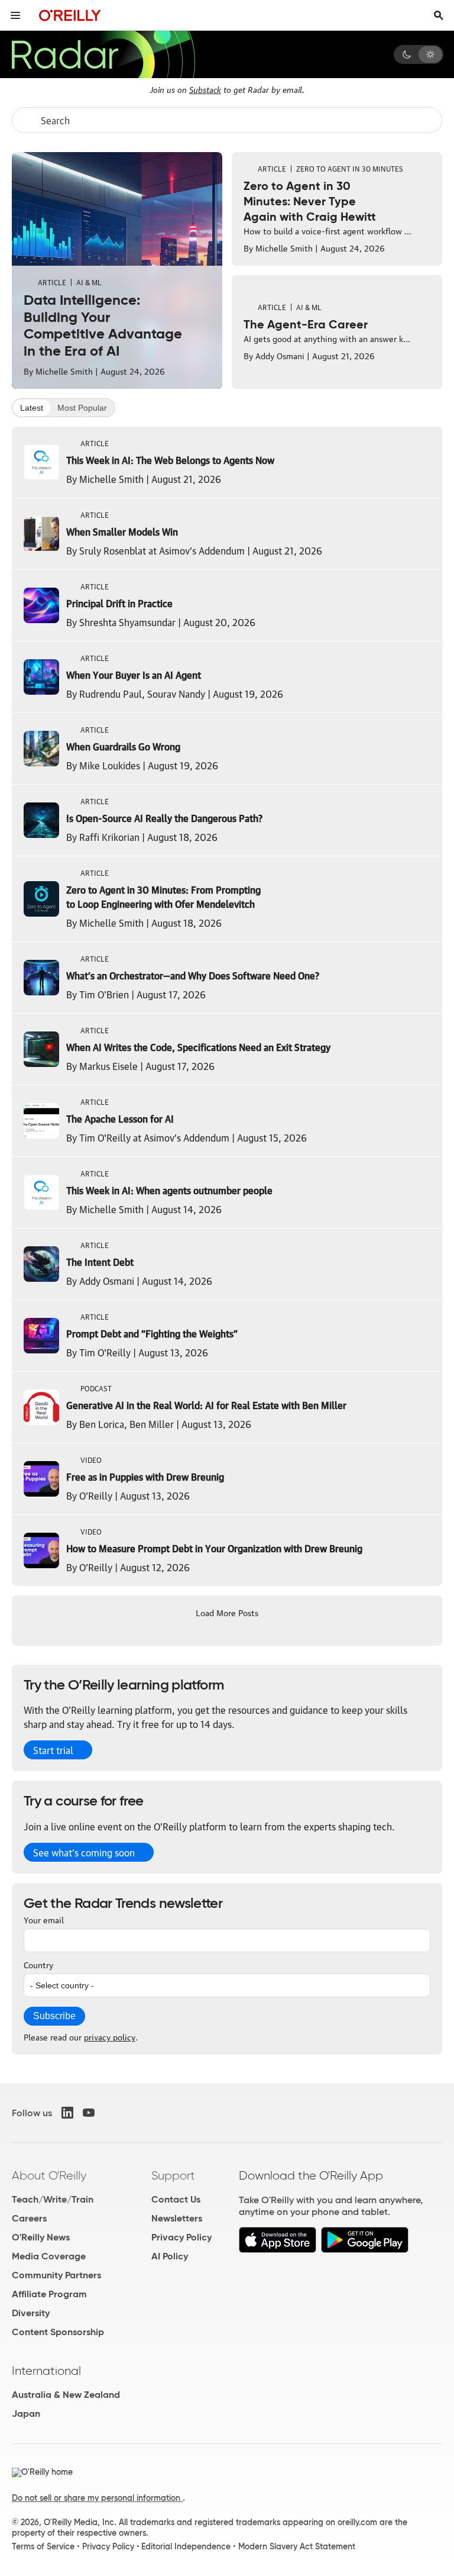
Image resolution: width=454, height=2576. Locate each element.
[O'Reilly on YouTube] (89, 2113)
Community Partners (56, 2275)
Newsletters (177, 2218)
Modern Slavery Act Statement (297, 2546)
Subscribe (54, 2016)
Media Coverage (49, 2256)
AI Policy (170, 2256)
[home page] (70, 15)
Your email (44, 1919)
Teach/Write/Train (53, 2199)
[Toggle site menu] (15, 15)
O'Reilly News (41, 2237)
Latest (32, 408)
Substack (205, 89)
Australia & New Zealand (66, 2395)
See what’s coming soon (84, 1852)
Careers (29, 2218)
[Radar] (103, 54)
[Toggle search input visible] (439, 15)
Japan (26, 2414)
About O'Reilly (49, 2175)
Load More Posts (227, 1612)
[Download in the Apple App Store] (278, 2250)
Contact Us (176, 2199)
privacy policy (110, 2036)
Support (173, 2175)
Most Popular (82, 408)
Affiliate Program (49, 2294)
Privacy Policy (181, 2237)
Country (38, 1964)
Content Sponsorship (58, 2332)
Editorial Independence (186, 2546)
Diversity (31, 2313)
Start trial (53, 1750)
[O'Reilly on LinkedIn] (67, 2113)
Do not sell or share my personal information (97, 2498)
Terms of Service (43, 2546)
